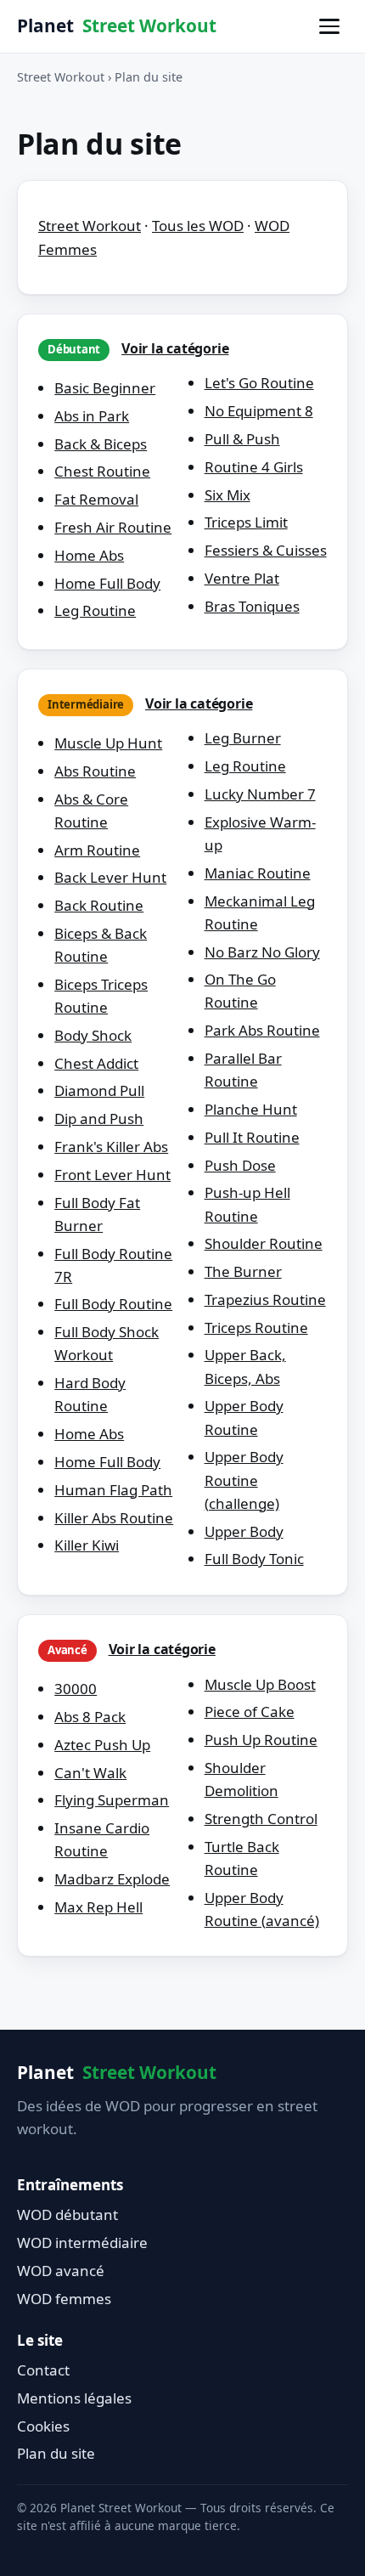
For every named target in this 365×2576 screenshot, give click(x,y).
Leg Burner (243, 738)
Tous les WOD (198, 226)
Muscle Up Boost (260, 1684)
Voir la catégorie (175, 348)
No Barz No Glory (262, 952)
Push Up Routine (261, 1740)
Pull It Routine (252, 1137)
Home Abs (89, 555)
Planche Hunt (251, 1109)
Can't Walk (90, 1773)
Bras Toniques (252, 606)
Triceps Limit (246, 522)
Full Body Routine (113, 1304)
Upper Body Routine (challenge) (244, 1480)
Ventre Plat (242, 578)
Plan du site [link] (56, 2453)
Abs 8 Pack (90, 1717)
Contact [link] (43, 2370)
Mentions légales (74, 2398)
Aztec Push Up (102, 1745)
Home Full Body (107, 583)
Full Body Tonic (254, 1559)
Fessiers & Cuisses (266, 550)
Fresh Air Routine (113, 527)
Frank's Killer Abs (111, 1147)
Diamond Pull (99, 1090)
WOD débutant (67, 2214)
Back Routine (99, 905)
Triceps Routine (256, 1328)
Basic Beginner (105, 388)
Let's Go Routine (259, 383)
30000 (76, 1689)
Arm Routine (97, 850)
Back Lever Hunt (110, 877)
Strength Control (261, 1819)
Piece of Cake (250, 1712)
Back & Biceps (101, 444)
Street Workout (61, 77)
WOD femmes (64, 2299)
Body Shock (93, 1035)
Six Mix (227, 495)
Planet (117, 25)
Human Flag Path (113, 1490)
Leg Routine (95, 610)
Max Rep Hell (98, 1907)
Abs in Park (92, 416)
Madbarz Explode (112, 1879)
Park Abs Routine (262, 1030)
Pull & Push (242, 439)
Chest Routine (102, 471)
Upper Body (244, 1531)
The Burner (243, 1271)
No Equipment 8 (259, 411)
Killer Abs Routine (114, 1518)
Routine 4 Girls (254, 467)
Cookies (43, 2426)
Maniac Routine (258, 873)
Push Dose (240, 1165)
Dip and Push (99, 1119)
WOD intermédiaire (82, 2243)
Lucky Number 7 (260, 794)
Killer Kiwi (87, 1545)
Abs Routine (95, 771)
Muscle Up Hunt (108, 743)
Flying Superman (112, 1800)
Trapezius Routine (265, 1299)
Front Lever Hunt (112, 1175)
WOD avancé (61, 2271)
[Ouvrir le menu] (329, 26)
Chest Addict (96, 1063)
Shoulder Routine (264, 1243)
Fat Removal (96, 499)
